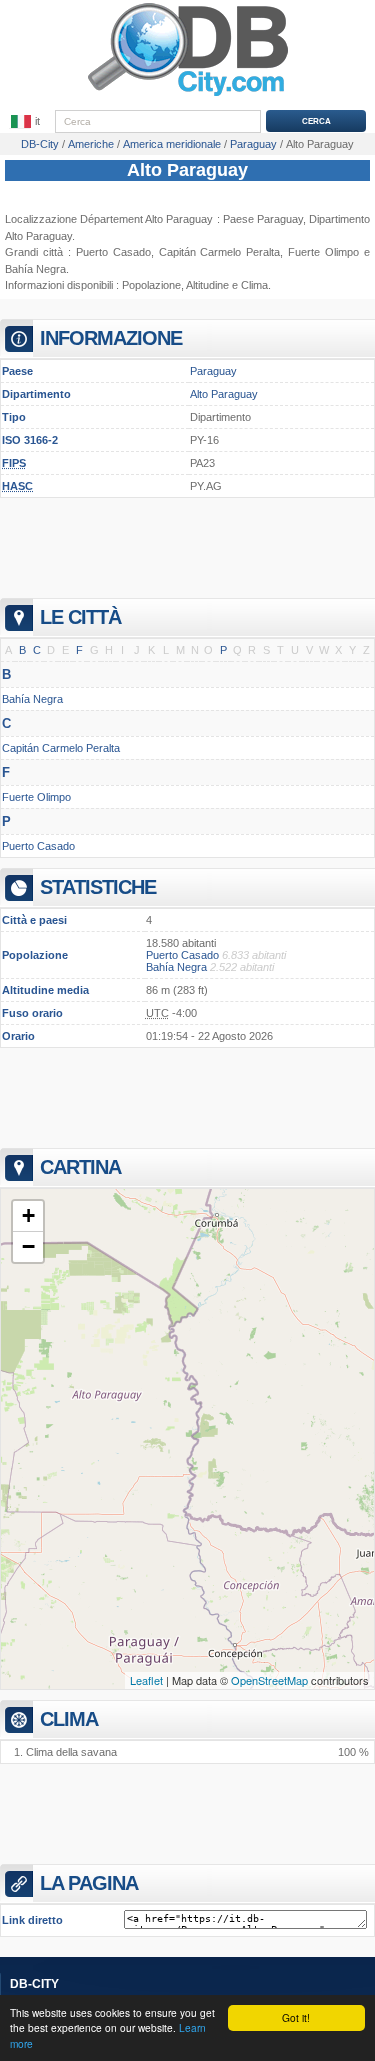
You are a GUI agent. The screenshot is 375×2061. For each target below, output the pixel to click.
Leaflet (146, 1680)
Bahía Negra (35, 269)
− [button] (28, 1246)
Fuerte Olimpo (36, 797)
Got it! (296, 2017)
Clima (254, 285)
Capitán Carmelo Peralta (220, 252)
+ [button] (28, 1215)
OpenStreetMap (269, 1680)
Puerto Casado (113, 252)
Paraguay (213, 371)
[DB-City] (188, 96)
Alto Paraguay (187, 170)
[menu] (27, 122)
